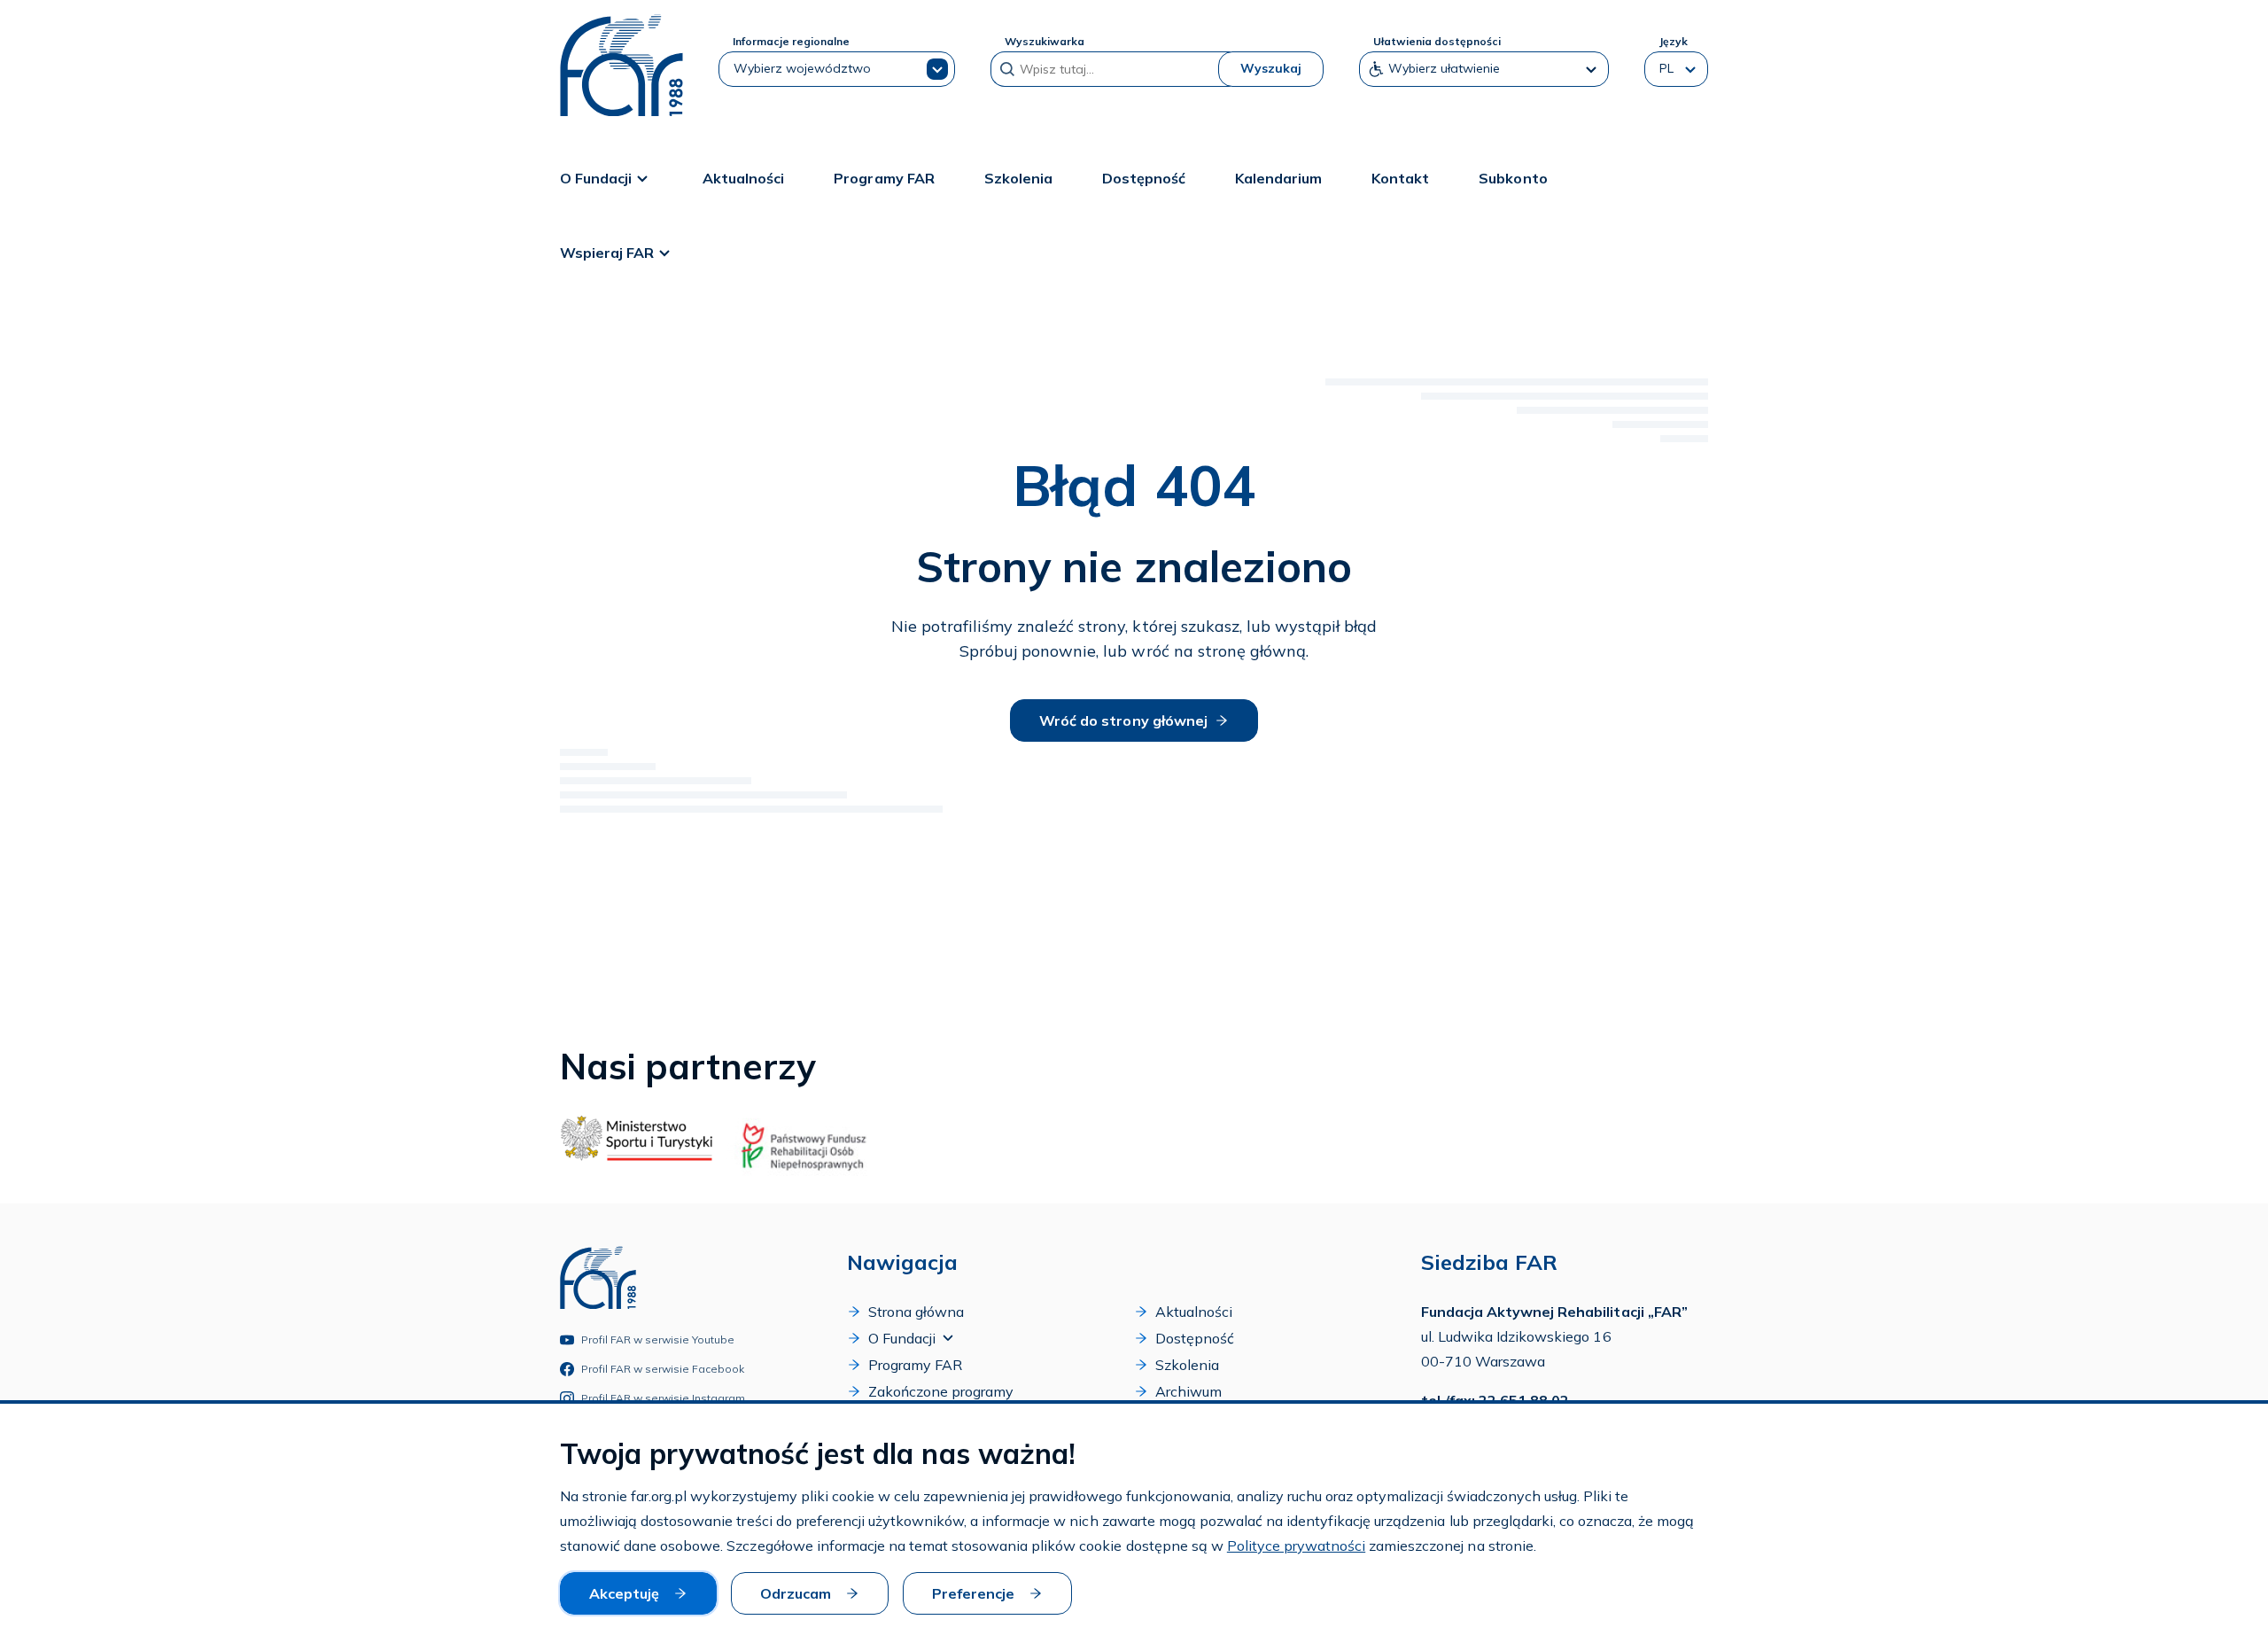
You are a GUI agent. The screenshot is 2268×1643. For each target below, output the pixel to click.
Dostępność (1144, 178)
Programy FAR (884, 178)
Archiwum (1188, 1391)
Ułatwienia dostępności (1437, 41)
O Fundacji (596, 178)
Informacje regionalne (791, 41)
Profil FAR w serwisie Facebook (663, 1369)
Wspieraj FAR (607, 253)
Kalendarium (1278, 178)
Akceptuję (624, 1593)
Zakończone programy (941, 1391)
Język (1673, 41)
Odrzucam (796, 1593)
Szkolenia (1018, 178)
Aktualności (743, 178)
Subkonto (1513, 178)
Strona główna (916, 1312)
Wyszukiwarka (1045, 41)
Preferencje (973, 1593)
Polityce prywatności (1296, 1546)
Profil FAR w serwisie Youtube (658, 1339)
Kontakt (1400, 178)
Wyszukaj (1271, 68)
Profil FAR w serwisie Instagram (664, 1398)
